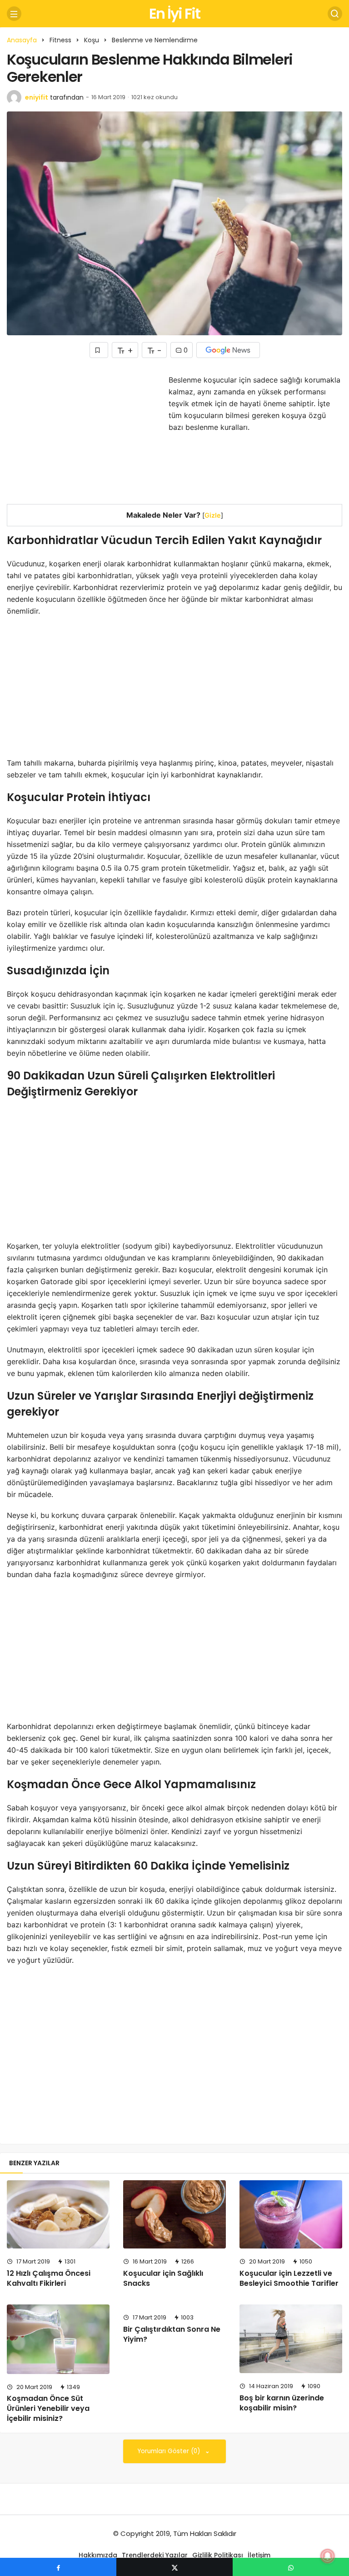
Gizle (213, 515)
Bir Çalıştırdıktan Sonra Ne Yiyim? (172, 2334)
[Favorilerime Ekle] (99, 350)
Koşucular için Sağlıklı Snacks (163, 2278)
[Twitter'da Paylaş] (174, 2567)
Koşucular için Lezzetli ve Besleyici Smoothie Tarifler (289, 2278)
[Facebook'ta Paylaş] (58, 2567)
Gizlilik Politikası (218, 2555)
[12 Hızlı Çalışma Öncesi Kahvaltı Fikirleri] (58, 2215)
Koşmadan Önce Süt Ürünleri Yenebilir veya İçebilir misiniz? (48, 2408)
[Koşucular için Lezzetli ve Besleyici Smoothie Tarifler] (291, 2215)
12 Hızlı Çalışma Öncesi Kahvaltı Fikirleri (49, 2278)
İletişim (259, 2555)
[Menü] (14, 14)
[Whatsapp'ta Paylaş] (291, 2567)
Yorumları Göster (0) (170, 2451)
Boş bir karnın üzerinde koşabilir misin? (282, 2403)
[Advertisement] (83, 438)
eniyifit (37, 97)
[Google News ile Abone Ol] (228, 350)
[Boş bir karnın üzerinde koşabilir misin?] (291, 2339)
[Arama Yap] (335, 14)
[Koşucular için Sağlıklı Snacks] (174, 2215)
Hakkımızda (98, 2555)
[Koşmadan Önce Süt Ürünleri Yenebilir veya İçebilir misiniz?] (58, 2339)
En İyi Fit (174, 13)
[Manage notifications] (328, 2556)
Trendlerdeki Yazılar (155, 2555)
